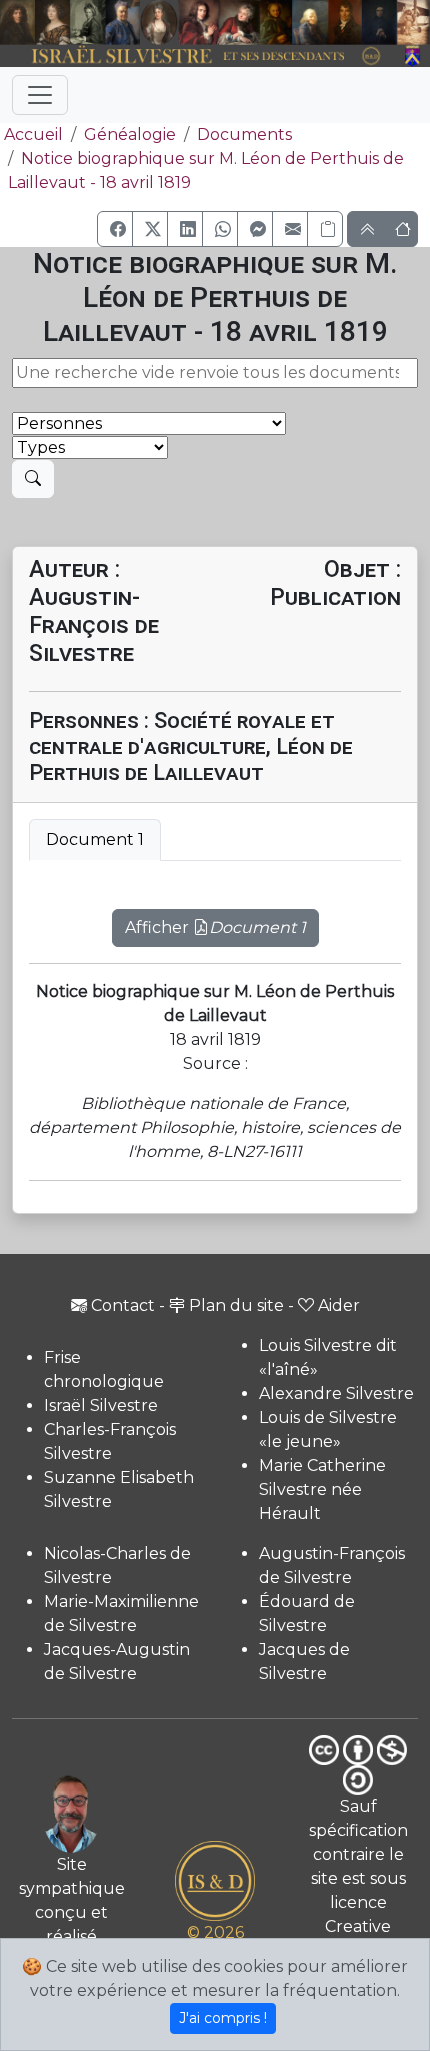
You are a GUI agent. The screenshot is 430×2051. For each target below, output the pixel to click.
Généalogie (130, 134)
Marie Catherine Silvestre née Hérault (322, 1489)
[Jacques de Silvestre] (413, 22)
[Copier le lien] (325, 229)
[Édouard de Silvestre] (379, 22)
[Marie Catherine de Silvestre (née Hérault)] (158, 22)
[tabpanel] (215, 916)
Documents (244, 134)
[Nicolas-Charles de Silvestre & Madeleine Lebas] (219, 22)
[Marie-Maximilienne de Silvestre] (276, 22)
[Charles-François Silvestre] (87, 22)
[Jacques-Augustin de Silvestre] (310, 22)
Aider (339, 1305)
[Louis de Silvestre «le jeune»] (122, 22)
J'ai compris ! (223, 2018)
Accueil (33, 134)
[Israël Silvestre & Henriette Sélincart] (35, 23)
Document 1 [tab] (95, 839)
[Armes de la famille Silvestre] (413, 56)
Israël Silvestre (101, 1405)
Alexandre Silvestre (336, 1393)
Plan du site (236, 1305)
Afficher (215, 927)
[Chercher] (33, 479)
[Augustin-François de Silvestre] (345, 22)
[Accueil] (198, 56)
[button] (115, 229)
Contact (123, 1305)
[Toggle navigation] (40, 95)
